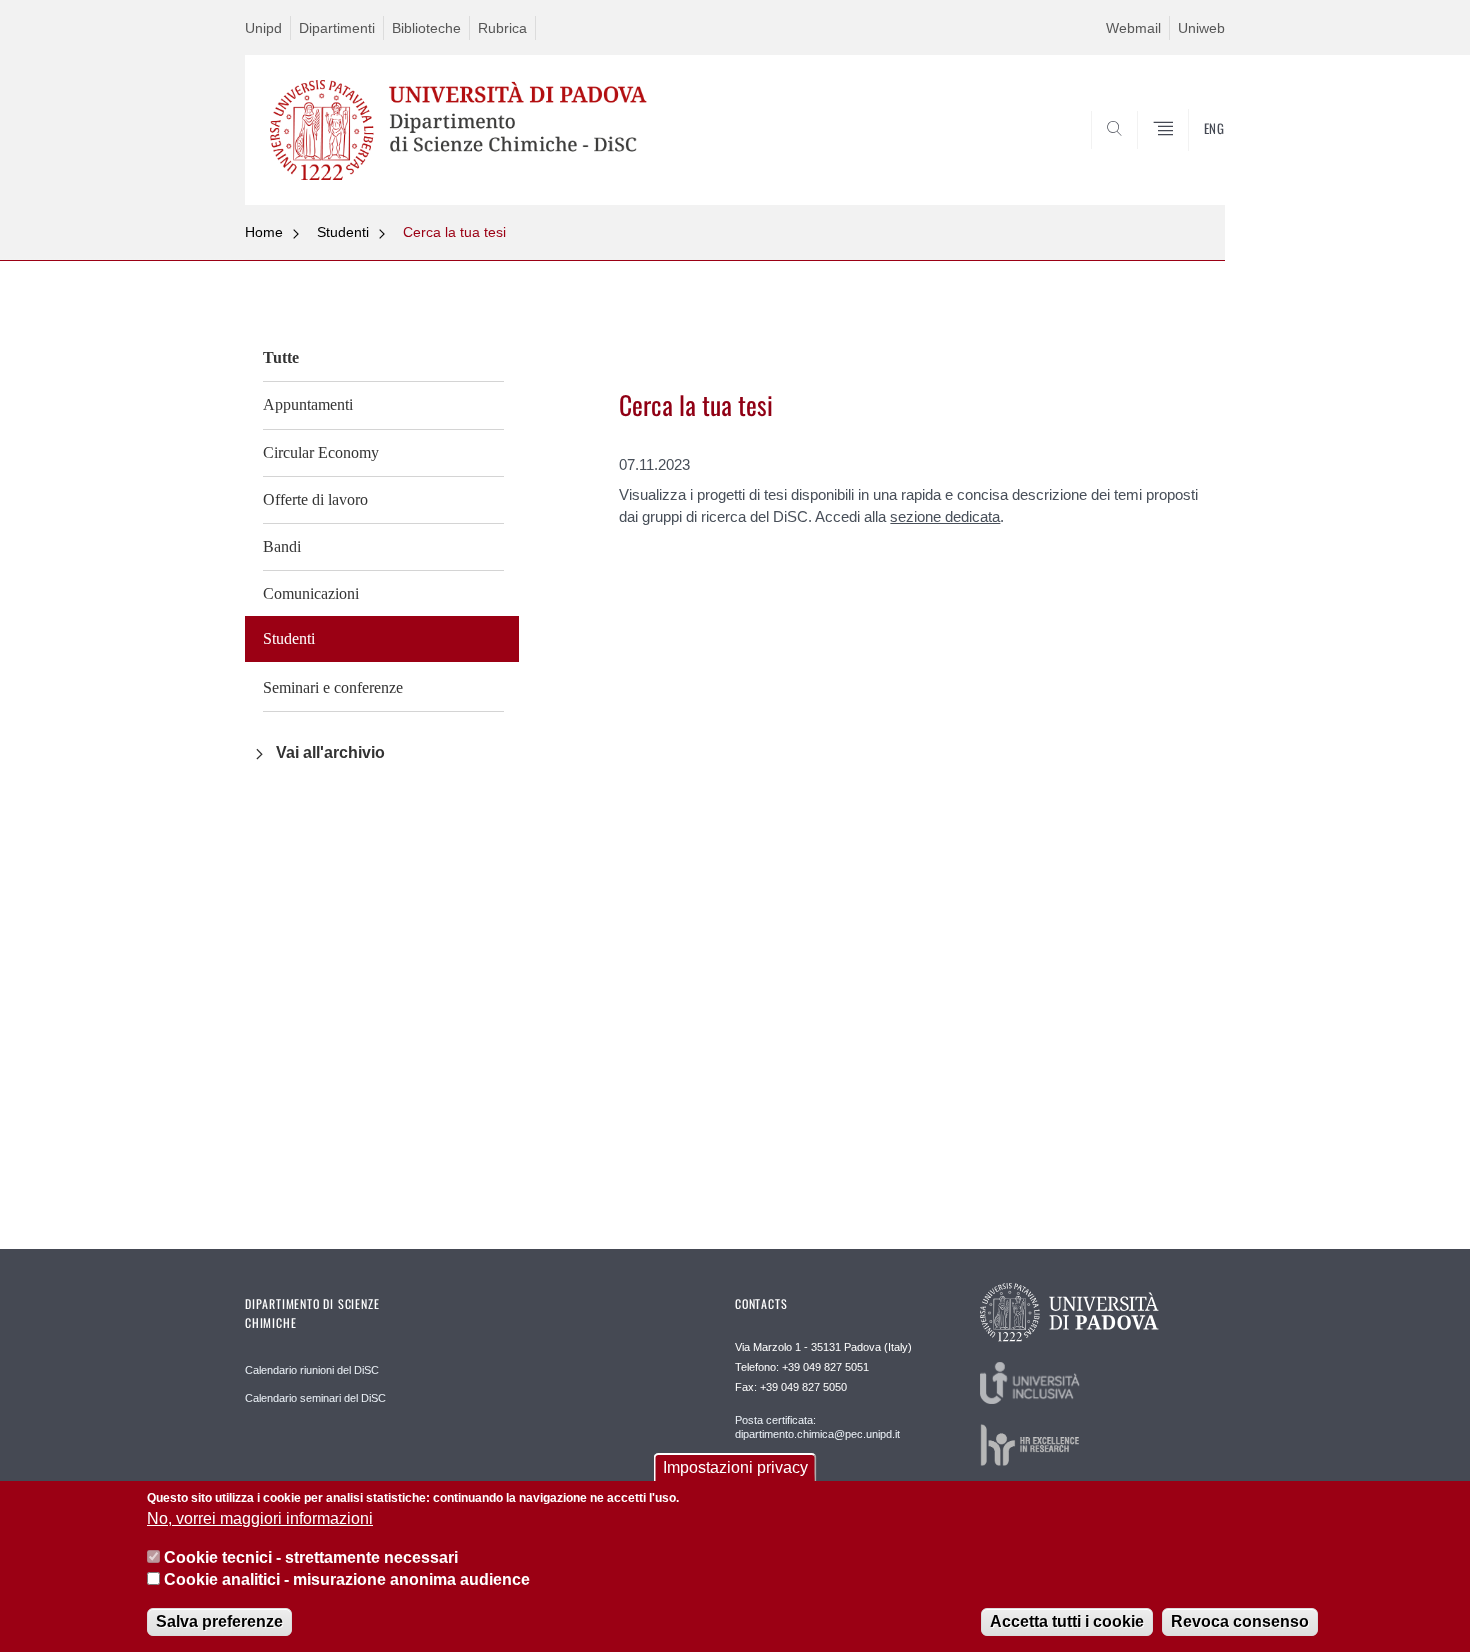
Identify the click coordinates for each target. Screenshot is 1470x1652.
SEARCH (1189, 157)
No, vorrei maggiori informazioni (260, 1519)
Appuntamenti (308, 404)
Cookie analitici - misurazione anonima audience (347, 1580)
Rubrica (502, 28)
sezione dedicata (945, 516)
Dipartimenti (337, 28)
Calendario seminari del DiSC (315, 1398)
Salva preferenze (219, 1621)
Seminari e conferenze (333, 687)
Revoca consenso (1240, 1621)
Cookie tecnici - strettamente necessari (311, 1557)
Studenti (343, 232)
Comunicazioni (311, 593)
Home (264, 232)
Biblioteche (426, 28)
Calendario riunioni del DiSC (312, 1370)
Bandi (282, 546)
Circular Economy (321, 452)
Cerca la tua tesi (454, 232)
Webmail (1133, 28)
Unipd (263, 28)
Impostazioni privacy (735, 1467)
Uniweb (1201, 28)
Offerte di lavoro (315, 499)
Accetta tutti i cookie (1067, 1621)
